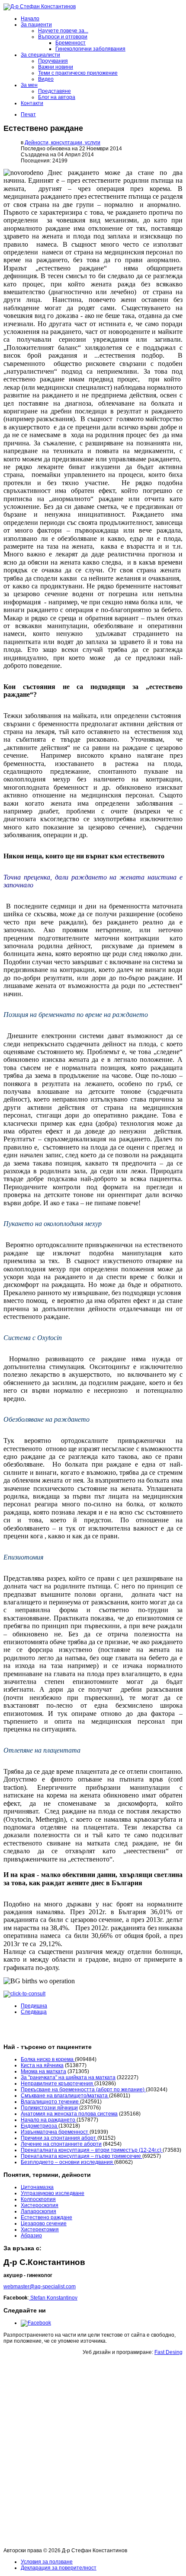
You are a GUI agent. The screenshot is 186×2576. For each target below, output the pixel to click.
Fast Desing (168, 2352)
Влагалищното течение (50, 2102)
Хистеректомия (40, 2230)
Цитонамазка (37, 2187)
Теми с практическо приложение (78, 73)
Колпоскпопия (38, 2199)
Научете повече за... (63, 31)
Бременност (71, 43)
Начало (30, 19)
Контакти (32, 103)
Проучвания (53, 61)
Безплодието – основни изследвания (67, 2162)
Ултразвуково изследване (53, 2193)
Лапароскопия (38, 2211)
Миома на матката (43, 2071)
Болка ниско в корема (48, 2059)
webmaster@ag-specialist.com (40, 2287)
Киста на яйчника (42, 2065)
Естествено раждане (46, 2217)
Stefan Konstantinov (53, 2298)
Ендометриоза (40, 2126)
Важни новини (56, 67)
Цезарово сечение (44, 2223)
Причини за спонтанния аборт (59, 2138)
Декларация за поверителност (59, 2568)
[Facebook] (36, 2323)
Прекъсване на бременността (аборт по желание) (83, 2090)
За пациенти (36, 25)
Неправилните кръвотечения (58, 2084)
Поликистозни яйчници (49, 2108)
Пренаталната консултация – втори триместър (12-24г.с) (92, 2150)
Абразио (31, 2236)
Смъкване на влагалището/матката (65, 2096)
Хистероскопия (40, 2205)
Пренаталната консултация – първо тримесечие (82, 2156)
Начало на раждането (49, 2120)
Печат (28, 114)
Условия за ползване (47, 2562)
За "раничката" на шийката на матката (68, 2077)
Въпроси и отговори (63, 37)
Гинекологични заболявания (90, 49)
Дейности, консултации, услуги (63, 143)
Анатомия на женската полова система (69, 2114)
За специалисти (40, 55)
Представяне (55, 91)
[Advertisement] (93, 2453)
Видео (46, 79)
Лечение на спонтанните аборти (61, 2144)
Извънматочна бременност (55, 2132)
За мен (29, 85)
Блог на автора (57, 97)
